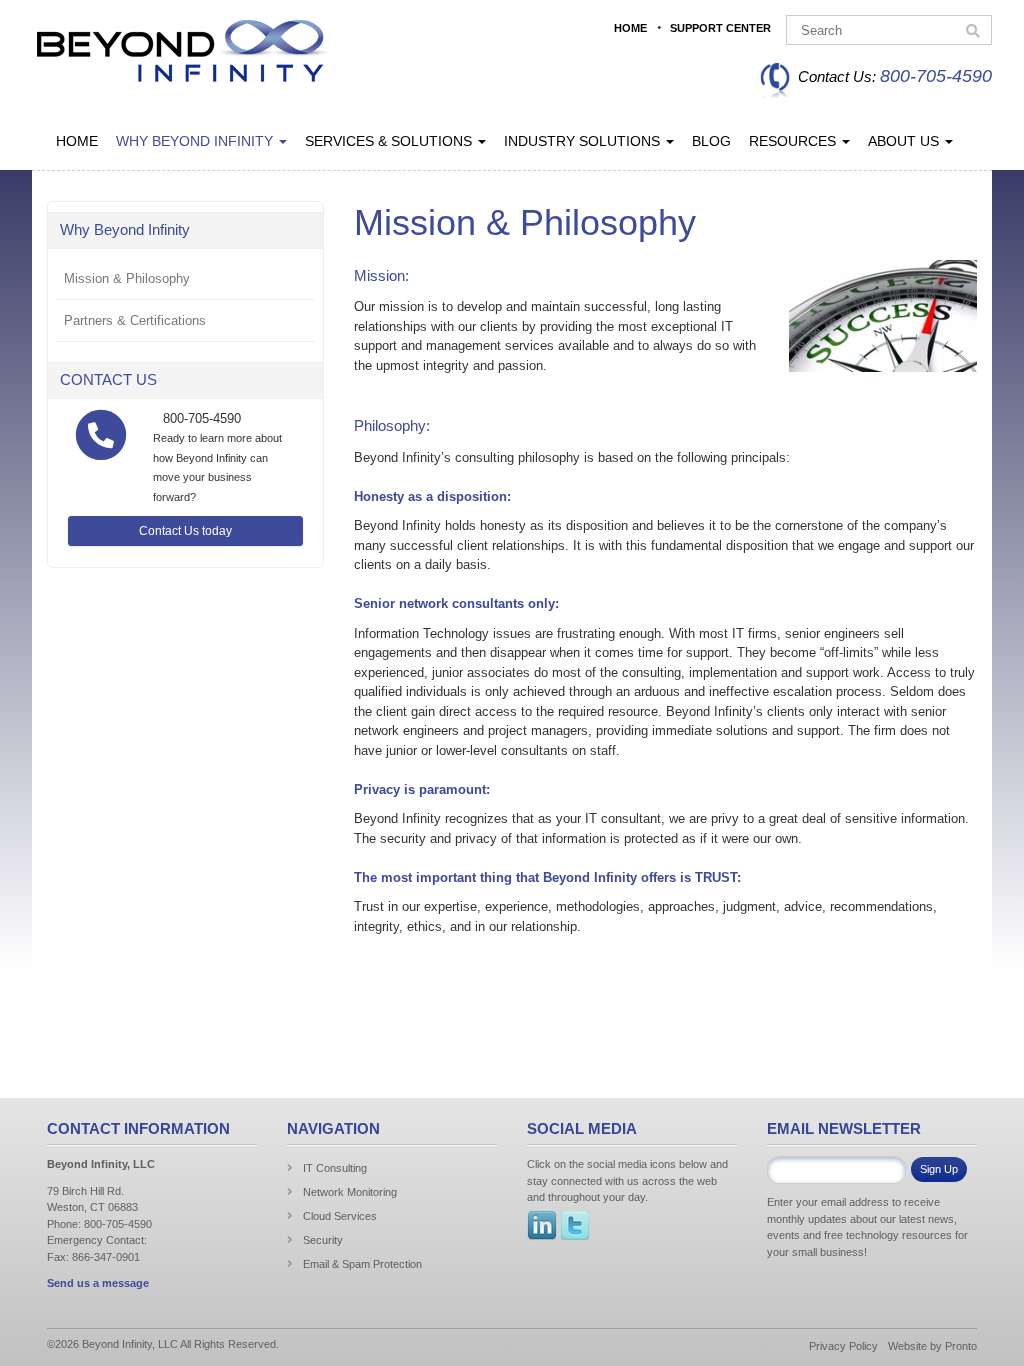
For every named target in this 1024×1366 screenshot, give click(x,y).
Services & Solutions (390, 141)
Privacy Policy (843, 1346)
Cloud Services (340, 1216)
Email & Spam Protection (362, 1264)
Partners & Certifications (135, 320)
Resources (794, 141)
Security (323, 1240)
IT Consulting (335, 1168)
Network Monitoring (350, 1192)
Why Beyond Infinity (196, 141)
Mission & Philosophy (127, 278)
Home (630, 28)
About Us (905, 141)
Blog (711, 141)
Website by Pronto (932, 1346)
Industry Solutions (584, 141)
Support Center (720, 28)
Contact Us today (185, 531)
